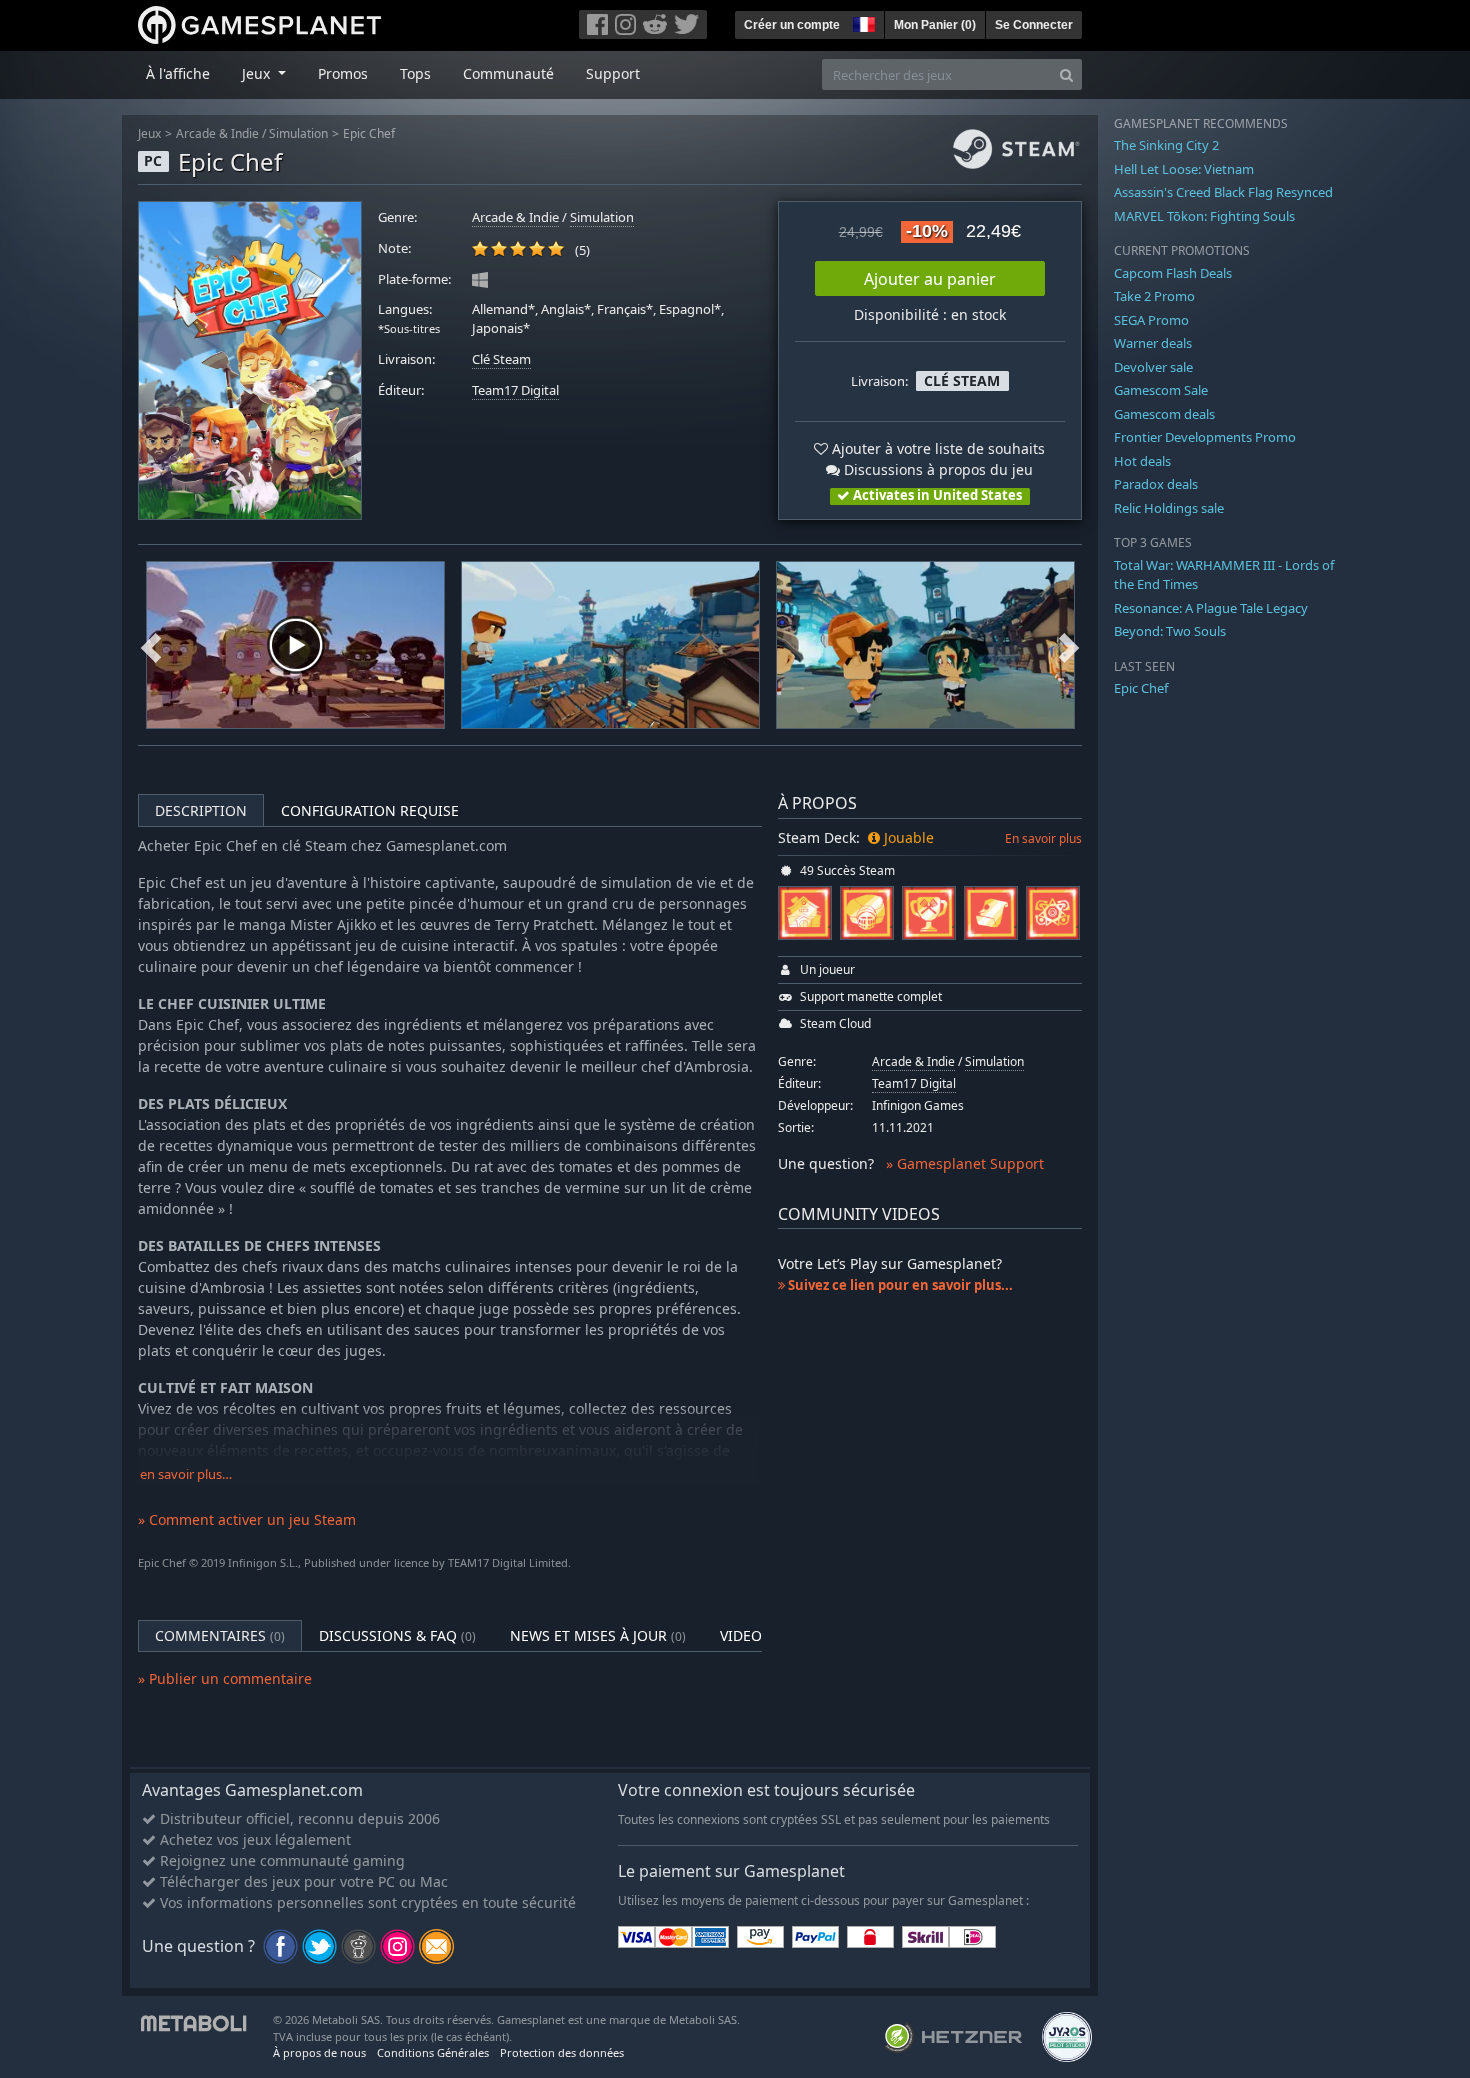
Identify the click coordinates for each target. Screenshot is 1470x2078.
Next (1069, 645)
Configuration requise (370, 810)
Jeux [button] (258, 73)
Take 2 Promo (1154, 296)
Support (613, 73)
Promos (343, 73)
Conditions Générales (433, 2052)
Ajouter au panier (930, 279)
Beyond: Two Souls (1170, 631)
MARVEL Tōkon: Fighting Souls (1204, 216)
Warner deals (1153, 343)
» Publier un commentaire (225, 1678)
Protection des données (562, 2052)
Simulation (298, 133)
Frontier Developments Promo (1205, 437)
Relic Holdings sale (1169, 508)
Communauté (508, 73)
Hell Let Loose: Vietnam (1184, 169)
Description (201, 810)
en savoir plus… (186, 1474)
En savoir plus (1043, 838)
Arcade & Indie (217, 133)
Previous (151, 645)
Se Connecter (1034, 25)
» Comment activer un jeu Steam (247, 1519)
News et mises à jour (598, 1635)
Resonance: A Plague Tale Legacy (1211, 608)
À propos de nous (319, 2052)
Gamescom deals (1164, 414)
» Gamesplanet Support (965, 1163)
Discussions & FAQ (397, 1635)
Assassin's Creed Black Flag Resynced (1223, 192)
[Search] (1066, 74)
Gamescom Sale (1161, 390)
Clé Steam (501, 359)
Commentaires (220, 1635)
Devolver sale (1153, 367)
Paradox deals (1156, 484)
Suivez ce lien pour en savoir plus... (899, 1285)
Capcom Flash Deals (1173, 273)
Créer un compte (792, 25)
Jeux (149, 133)
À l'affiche (178, 73)
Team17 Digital (515, 390)
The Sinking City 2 (1166, 145)
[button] (862, 22)
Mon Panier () (935, 25)
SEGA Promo (1151, 320)
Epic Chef (369, 133)
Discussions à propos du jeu (936, 469)
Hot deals (1142, 461)
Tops (415, 73)
